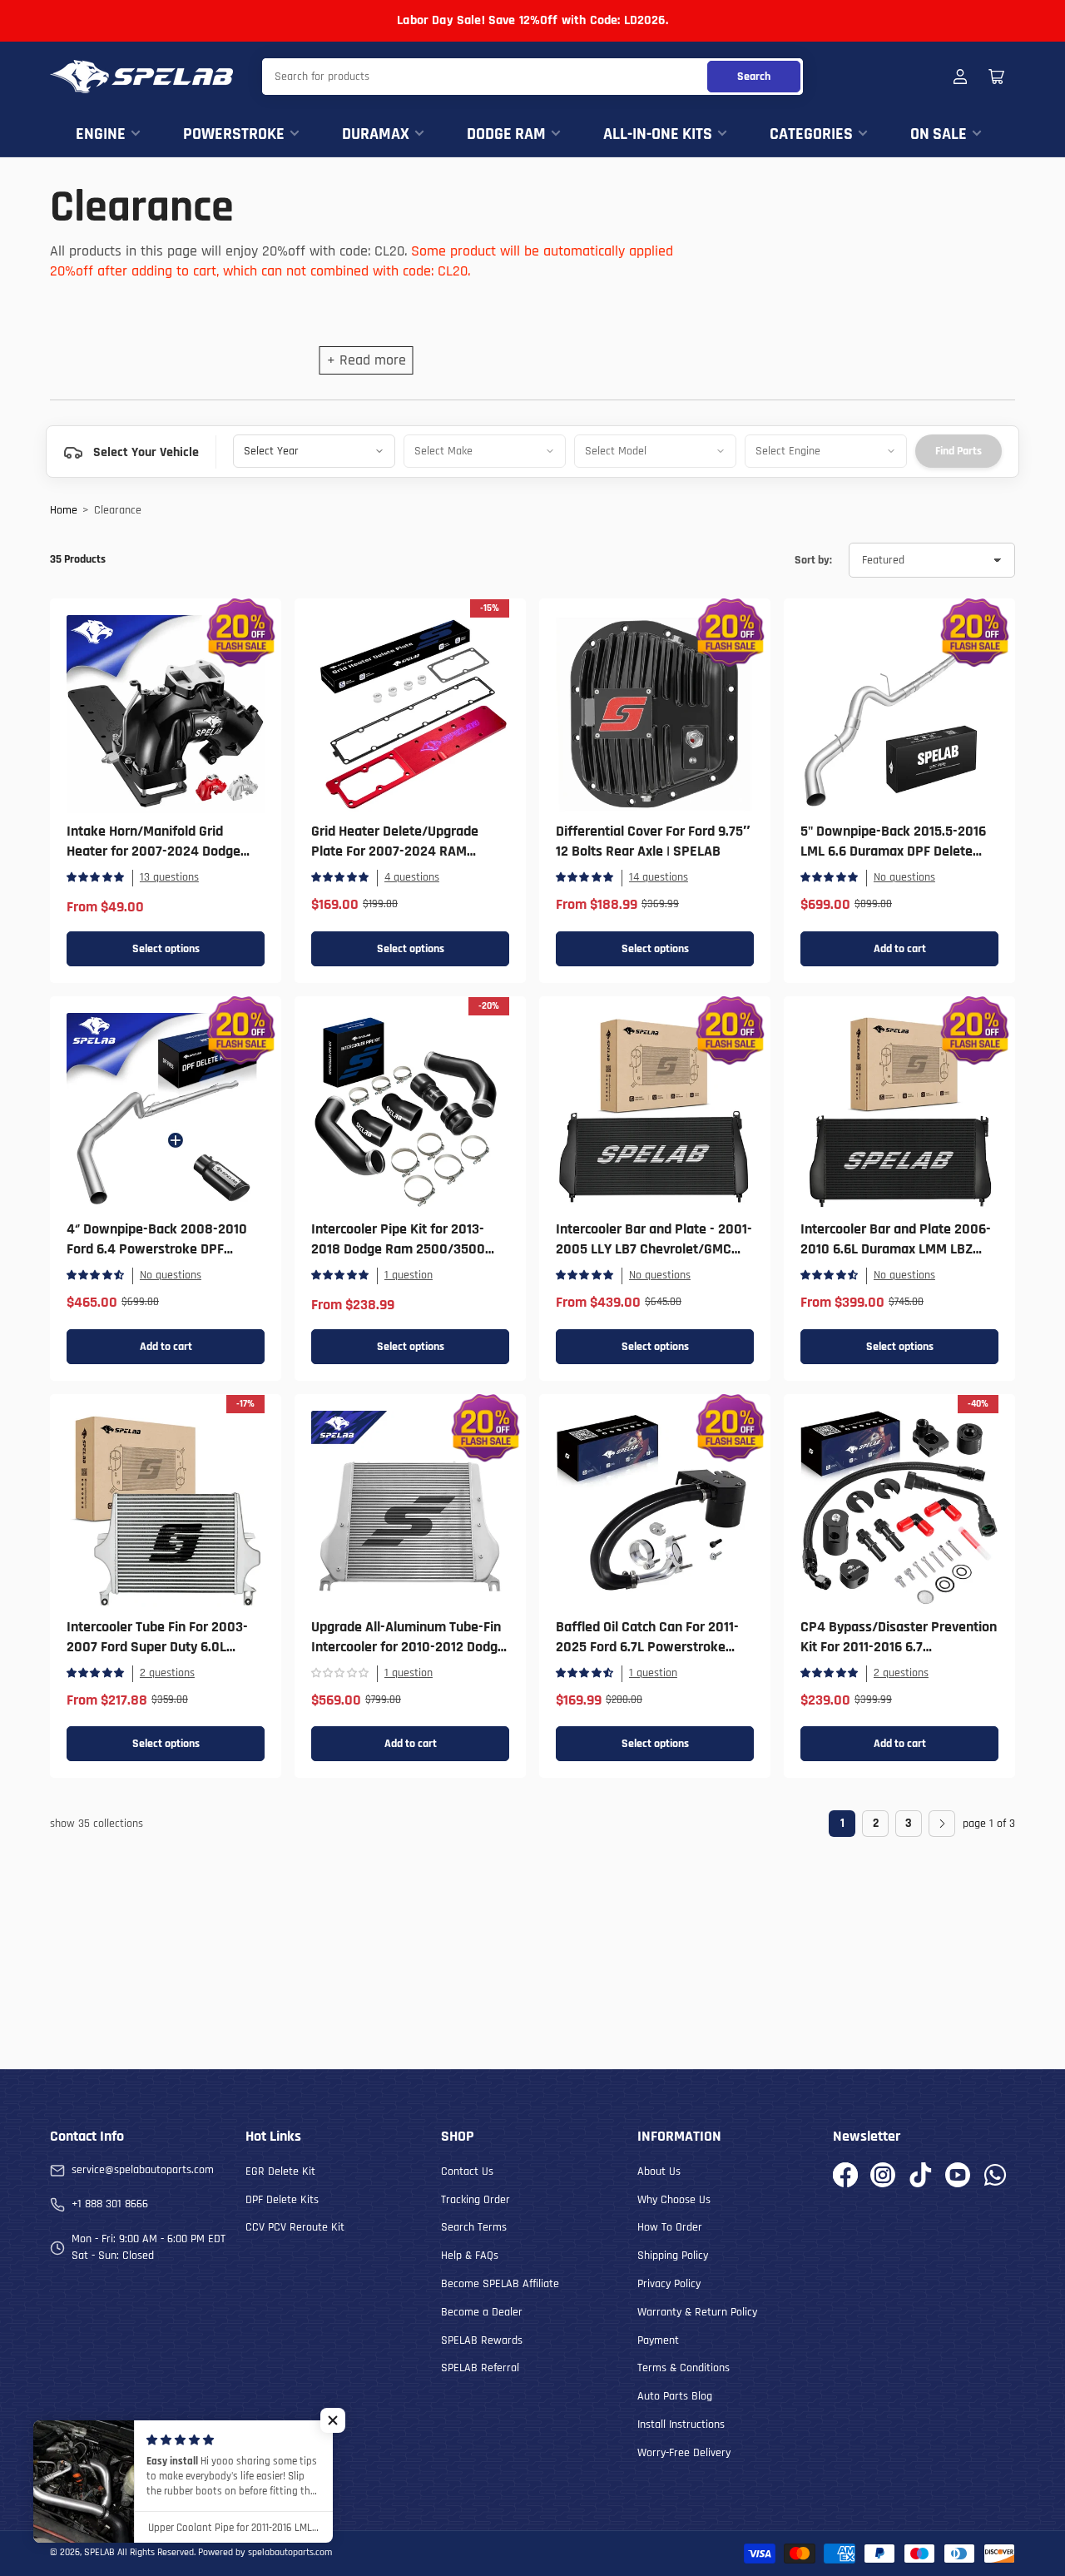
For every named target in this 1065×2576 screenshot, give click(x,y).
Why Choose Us (674, 2200)
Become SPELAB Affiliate (500, 2284)
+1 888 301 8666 (110, 2204)
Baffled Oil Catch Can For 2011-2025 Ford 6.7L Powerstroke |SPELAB (647, 1647)
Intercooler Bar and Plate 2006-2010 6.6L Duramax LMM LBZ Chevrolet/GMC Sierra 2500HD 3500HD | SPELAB (896, 1259)
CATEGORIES (811, 134)
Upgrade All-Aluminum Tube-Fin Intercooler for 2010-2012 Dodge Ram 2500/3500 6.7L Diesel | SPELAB (408, 1657)
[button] (333, 2420)
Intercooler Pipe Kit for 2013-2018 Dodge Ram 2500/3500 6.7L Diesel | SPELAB (398, 1249)
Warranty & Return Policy (697, 2312)
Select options (166, 949)
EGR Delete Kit (280, 2171)
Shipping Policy (673, 2256)
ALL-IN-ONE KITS (658, 134)
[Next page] (942, 1824)
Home (64, 510)
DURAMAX (376, 134)
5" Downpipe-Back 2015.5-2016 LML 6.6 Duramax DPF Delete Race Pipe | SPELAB (893, 851)
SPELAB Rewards (482, 2340)
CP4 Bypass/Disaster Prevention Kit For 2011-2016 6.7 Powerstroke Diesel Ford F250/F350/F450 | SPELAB (899, 1657)
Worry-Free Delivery (684, 2453)
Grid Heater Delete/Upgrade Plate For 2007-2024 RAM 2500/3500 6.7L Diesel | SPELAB (408, 851)
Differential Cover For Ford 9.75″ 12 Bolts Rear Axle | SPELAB (653, 841)
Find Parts (958, 451)
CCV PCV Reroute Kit (295, 2227)
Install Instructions (681, 2425)
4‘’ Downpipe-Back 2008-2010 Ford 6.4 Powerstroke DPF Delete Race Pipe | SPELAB (157, 1249)
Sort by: (813, 560)
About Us (659, 2171)
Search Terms (474, 2227)
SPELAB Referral (480, 2368)
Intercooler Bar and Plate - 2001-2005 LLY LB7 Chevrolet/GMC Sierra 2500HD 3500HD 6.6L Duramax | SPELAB (654, 1259)
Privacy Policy (669, 2284)
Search (754, 77)
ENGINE (101, 134)
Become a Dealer (482, 2312)
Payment (658, 2340)
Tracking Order (476, 2200)
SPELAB (99, 2552)
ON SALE (939, 134)
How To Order (670, 2227)
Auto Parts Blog (675, 2396)
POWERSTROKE (234, 134)
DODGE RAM (506, 134)
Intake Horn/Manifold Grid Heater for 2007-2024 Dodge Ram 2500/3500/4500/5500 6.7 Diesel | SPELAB (165, 861)
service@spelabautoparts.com (143, 2170)
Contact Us (467, 2171)
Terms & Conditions (684, 2368)
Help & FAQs (470, 2256)
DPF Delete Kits (282, 2200)
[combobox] (532, 77)
